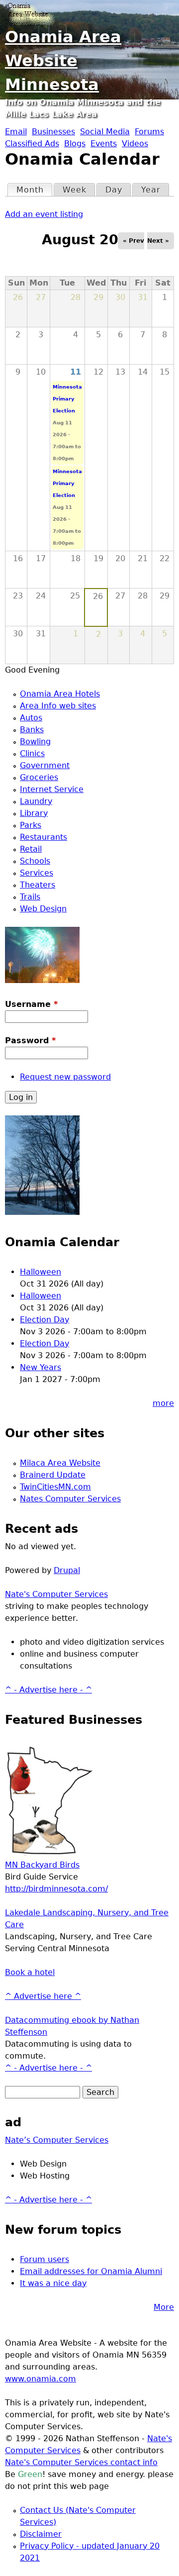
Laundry (36, 801)
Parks (31, 825)
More (164, 2307)
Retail (31, 849)
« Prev (134, 241)
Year (151, 190)
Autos (31, 718)
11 (76, 372)
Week (75, 190)
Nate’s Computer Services (57, 2140)
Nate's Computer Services (56, 1594)
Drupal (67, 1570)
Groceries (39, 777)
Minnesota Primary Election (67, 399)
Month (34, 190)
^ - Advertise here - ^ (48, 1690)
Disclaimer (41, 2534)
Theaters (38, 885)
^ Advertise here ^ (43, 1996)
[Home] (30, 12)
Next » (158, 241)
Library (34, 813)
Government (45, 765)
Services (37, 873)
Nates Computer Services (70, 1499)
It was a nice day (53, 2283)
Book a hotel (30, 1972)
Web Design (43, 909)
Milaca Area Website (60, 1463)
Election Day (45, 1320)
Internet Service (52, 789)
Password (30, 1040)
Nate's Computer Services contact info (81, 2462)
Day (114, 190)
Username (31, 1004)
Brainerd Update (53, 1475)
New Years (41, 1367)
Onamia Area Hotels (60, 694)
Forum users (45, 2259)
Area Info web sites (58, 706)
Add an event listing (44, 214)
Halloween (41, 1272)
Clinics (32, 753)
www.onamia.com (41, 2379)
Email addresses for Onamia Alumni (91, 2271)
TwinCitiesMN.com (55, 1487)
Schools (35, 861)
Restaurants (44, 837)
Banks (32, 730)
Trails (30, 897)
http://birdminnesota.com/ (56, 1889)
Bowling (35, 742)
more (163, 1403)
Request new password (65, 1077)
